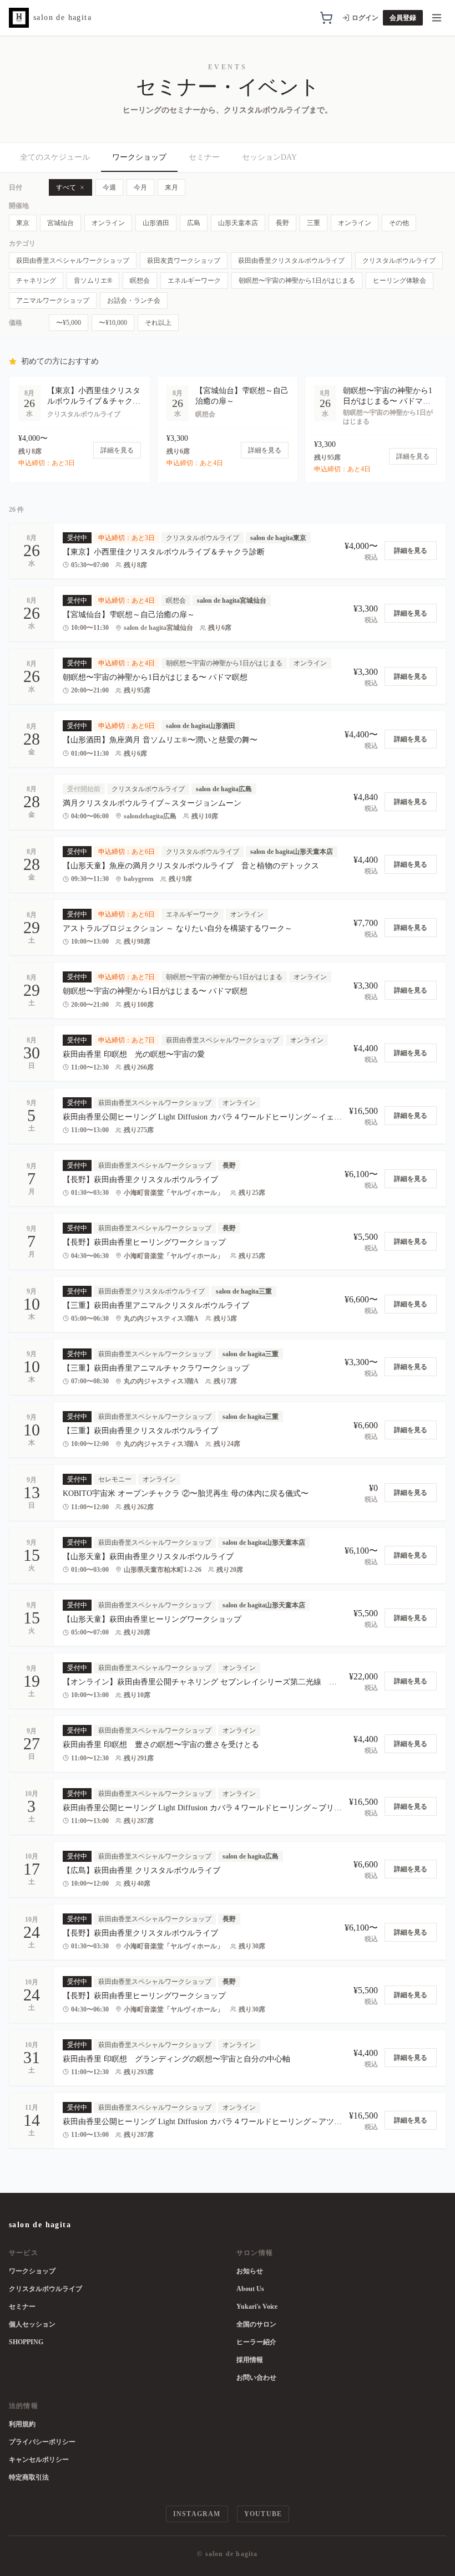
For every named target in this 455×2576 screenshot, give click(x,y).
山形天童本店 (238, 223)
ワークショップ (139, 157)
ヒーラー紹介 (256, 2342)
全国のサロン (256, 2324)
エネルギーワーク (194, 281)
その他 (399, 223)
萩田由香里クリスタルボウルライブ (291, 261)
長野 (282, 223)
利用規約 (22, 2424)
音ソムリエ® (93, 281)
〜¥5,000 (69, 323)
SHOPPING (26, 2342)
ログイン (365, 18)
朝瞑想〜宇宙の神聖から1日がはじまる (297, 281)
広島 (194, 223)
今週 (109, 187)
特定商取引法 (29, 2477)
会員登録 (403, 18)
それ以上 (158, 323)
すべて (66, 187)
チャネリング (36, 281)
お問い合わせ (256, 2378)
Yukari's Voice (257, 2307)
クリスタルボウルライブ (399, 261)
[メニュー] (437, 18)
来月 (171, 187)
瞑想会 (140, 281)
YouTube (263, 2514)
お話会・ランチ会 (134, 301)
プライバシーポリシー (42, 2442)
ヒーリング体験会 (400, 281)
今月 (140, 187)
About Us (250, 2289)
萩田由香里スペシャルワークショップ (73, 261)
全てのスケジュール (55, 157)
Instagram (197, 2514)
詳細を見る (411, 551)
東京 (23, 223)
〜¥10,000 (113, 323)
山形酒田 (156, 223)
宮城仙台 (60, 223)
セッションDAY (269, 157)
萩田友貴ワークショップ (184, 261)
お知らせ (250, 2271)
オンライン (108, 223)
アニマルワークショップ (53, 301)
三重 (314, 223)
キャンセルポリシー (39, 2460)
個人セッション (32, 2324)
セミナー (204, 157)
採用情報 (250, 2360)
